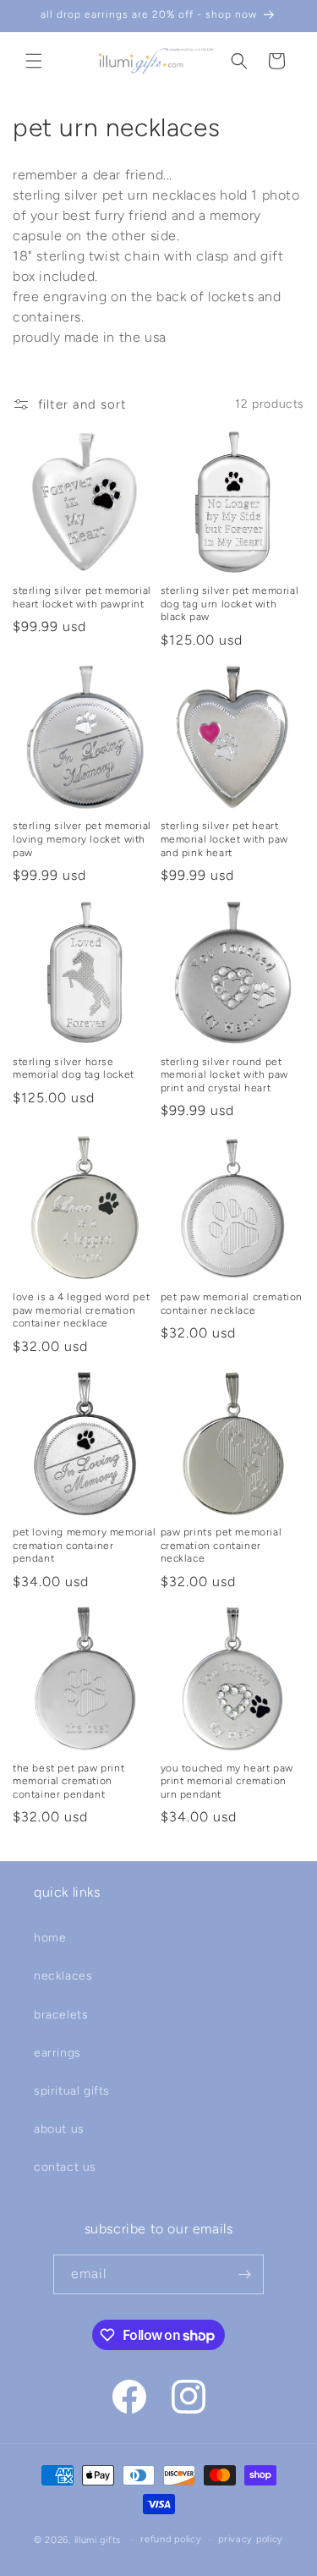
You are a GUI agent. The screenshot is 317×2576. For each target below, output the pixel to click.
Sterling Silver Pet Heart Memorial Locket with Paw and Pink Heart (224, 839)
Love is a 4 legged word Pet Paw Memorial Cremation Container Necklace (81, 1310)
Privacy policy (251, 2539)
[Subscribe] (244, 2274)
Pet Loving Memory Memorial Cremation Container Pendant (85, 1545)
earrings (57, 2053)
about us (59, 2129)
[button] (34, 61)
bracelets (61, 2015)
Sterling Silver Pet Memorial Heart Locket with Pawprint (82, 597)
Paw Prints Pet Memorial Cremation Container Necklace (221, 1545)
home (50, 1938)
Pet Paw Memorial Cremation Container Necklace (232, 1304)
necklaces (63, 1976)
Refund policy (171, 2539)
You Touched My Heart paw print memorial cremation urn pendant (227, 1781)
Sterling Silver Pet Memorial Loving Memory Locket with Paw (82, 839)
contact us (65, 2167)
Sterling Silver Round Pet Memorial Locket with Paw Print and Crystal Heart (224, 1075)
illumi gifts (98, 2540)
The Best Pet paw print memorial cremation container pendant (68, 1781)
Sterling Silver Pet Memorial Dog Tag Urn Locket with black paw (230, 604)
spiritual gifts (72, 2091)
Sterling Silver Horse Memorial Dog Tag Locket (74, 1068)
